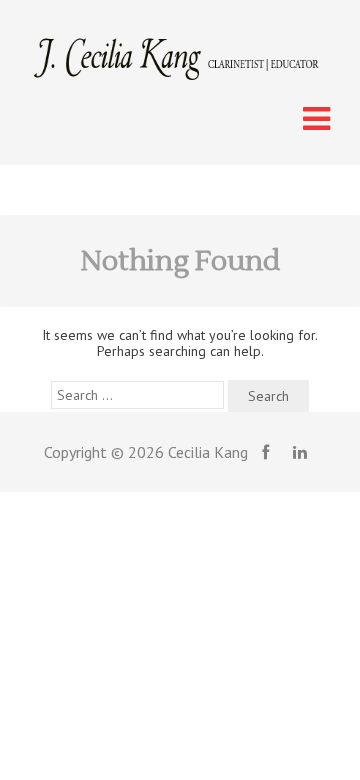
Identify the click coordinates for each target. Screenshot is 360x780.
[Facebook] (265, 452)
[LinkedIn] (300, 452)
